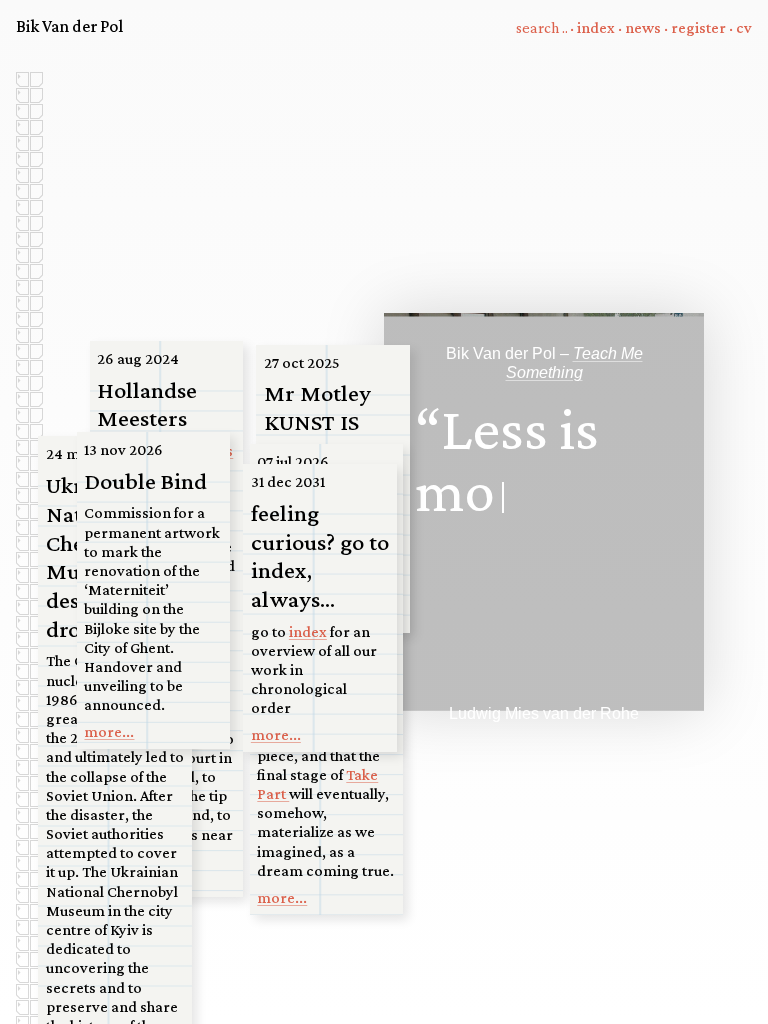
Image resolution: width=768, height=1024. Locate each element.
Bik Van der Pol (69, 26)
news (643, 27)
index (596, 27)
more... (282, 897)
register (698, 27)
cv (744, 27)
